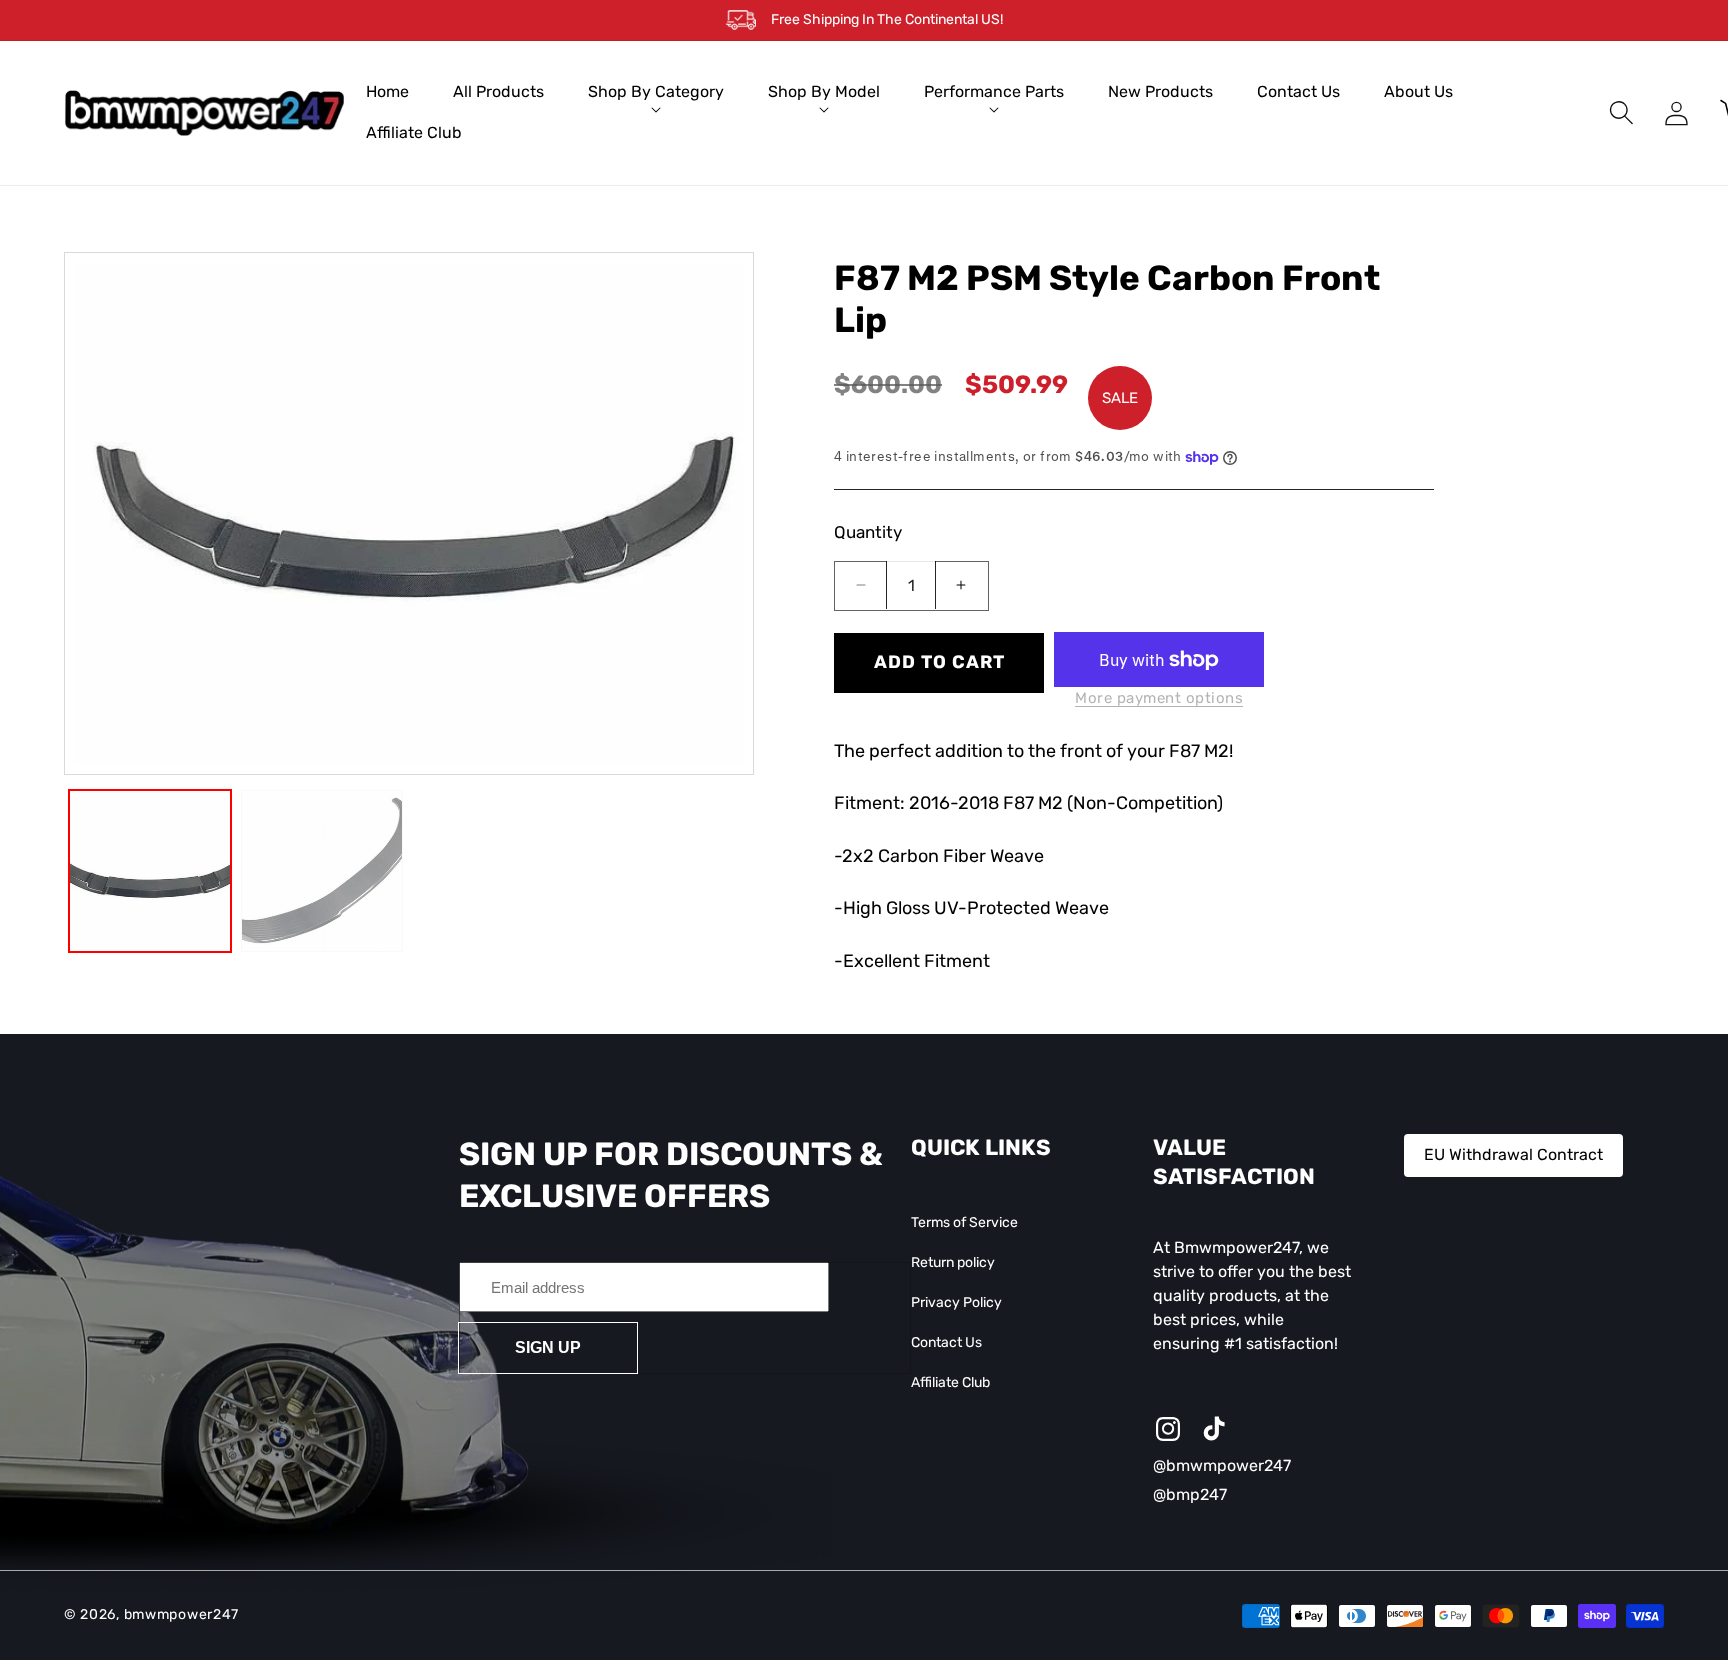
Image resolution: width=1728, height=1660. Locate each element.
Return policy (953, 1262)
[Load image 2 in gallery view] (322, 871)
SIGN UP (548, 1347)
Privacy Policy (956, 1302)
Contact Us (946, 1342)
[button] (656, 92)
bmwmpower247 (181, 1615)
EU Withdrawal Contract (1513, 1154)
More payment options (1159, 698)
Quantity (868, 532)
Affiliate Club (950, 1383)
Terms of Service (964, 1222)
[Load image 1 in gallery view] (150, 871)
